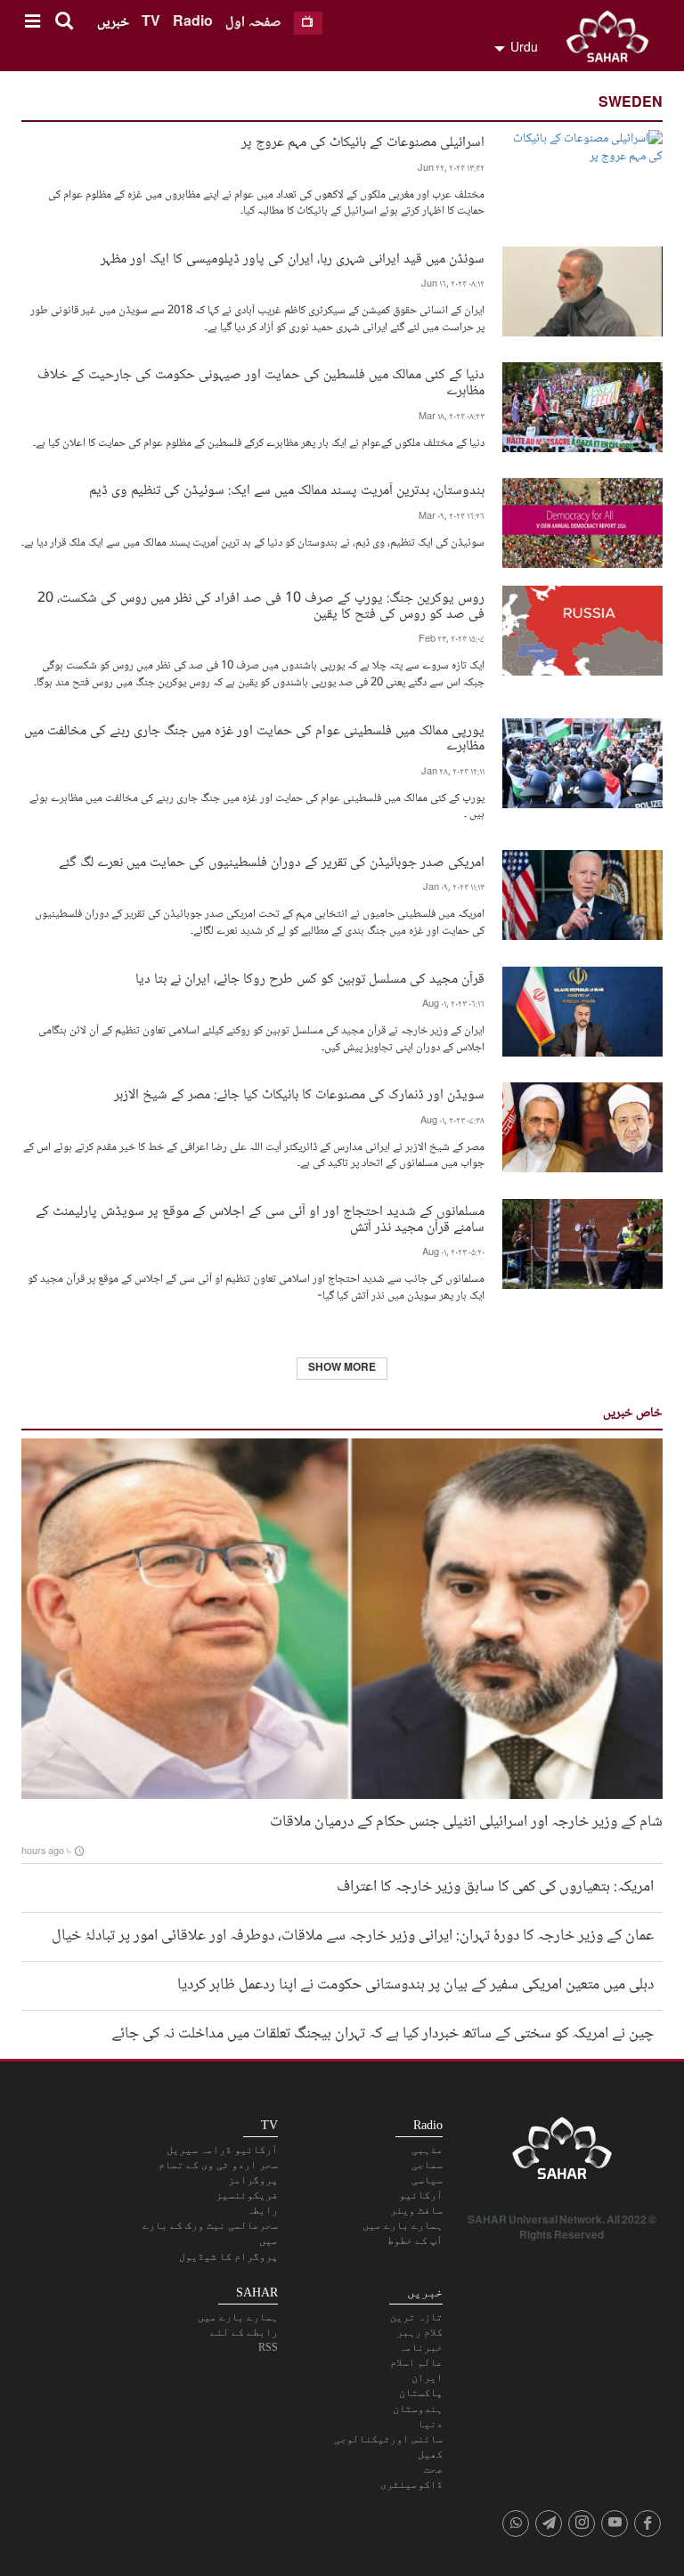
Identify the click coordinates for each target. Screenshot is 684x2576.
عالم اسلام (416, 2362)
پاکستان (421, 2393)
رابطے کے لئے (244, 2332)
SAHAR (614, 40)
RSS (268, 2347)
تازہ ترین (416, 2317)
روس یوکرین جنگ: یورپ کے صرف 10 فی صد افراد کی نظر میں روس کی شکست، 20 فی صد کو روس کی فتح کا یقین (261, 604)
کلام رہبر (419, 2332)
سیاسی (427, 2180)
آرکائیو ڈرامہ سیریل (222, 2150)
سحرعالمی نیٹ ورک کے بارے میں (210, 2233)
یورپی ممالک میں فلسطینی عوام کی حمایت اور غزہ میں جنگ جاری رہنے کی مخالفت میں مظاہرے (254, 737)
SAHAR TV (562, 2153)
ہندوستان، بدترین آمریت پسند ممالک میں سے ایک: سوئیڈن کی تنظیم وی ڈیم (287, 489)
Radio (193, 23)
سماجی (427, 2165)
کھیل (430, 2454)
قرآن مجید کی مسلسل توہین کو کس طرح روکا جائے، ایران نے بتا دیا (310, 978)
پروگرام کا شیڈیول (228, 2256)
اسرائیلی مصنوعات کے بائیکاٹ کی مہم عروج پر (363, 141)
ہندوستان (418, 2409)
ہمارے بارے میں (403, 2225)
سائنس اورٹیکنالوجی (388, 2439)
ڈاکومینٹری (411, 2484)
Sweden (631, 104)
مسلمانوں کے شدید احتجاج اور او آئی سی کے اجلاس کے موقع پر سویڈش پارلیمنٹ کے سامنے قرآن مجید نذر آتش (260, 1218)
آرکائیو (421, 2195)
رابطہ (262, 2210)
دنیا (430, 2424)
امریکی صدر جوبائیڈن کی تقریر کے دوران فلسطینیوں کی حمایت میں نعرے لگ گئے (272, 861)
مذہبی (427, 2150)
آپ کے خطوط (415, 2240)
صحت (433, 2469)
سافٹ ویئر (416, 2210)
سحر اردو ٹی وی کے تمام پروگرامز (218, 2172)
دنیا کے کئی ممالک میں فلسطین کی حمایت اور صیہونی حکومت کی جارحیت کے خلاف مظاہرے (261, 381)
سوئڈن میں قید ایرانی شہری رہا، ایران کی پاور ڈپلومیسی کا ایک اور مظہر (293, 258)
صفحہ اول (253, 23)
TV (151, 23)
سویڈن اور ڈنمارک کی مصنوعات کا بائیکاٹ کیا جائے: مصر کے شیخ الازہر (299, 1094)
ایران (427, 2378)
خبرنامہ (421, 2347)
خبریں (113, 23)
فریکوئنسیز (247, 2195)
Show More (342, 1369)
